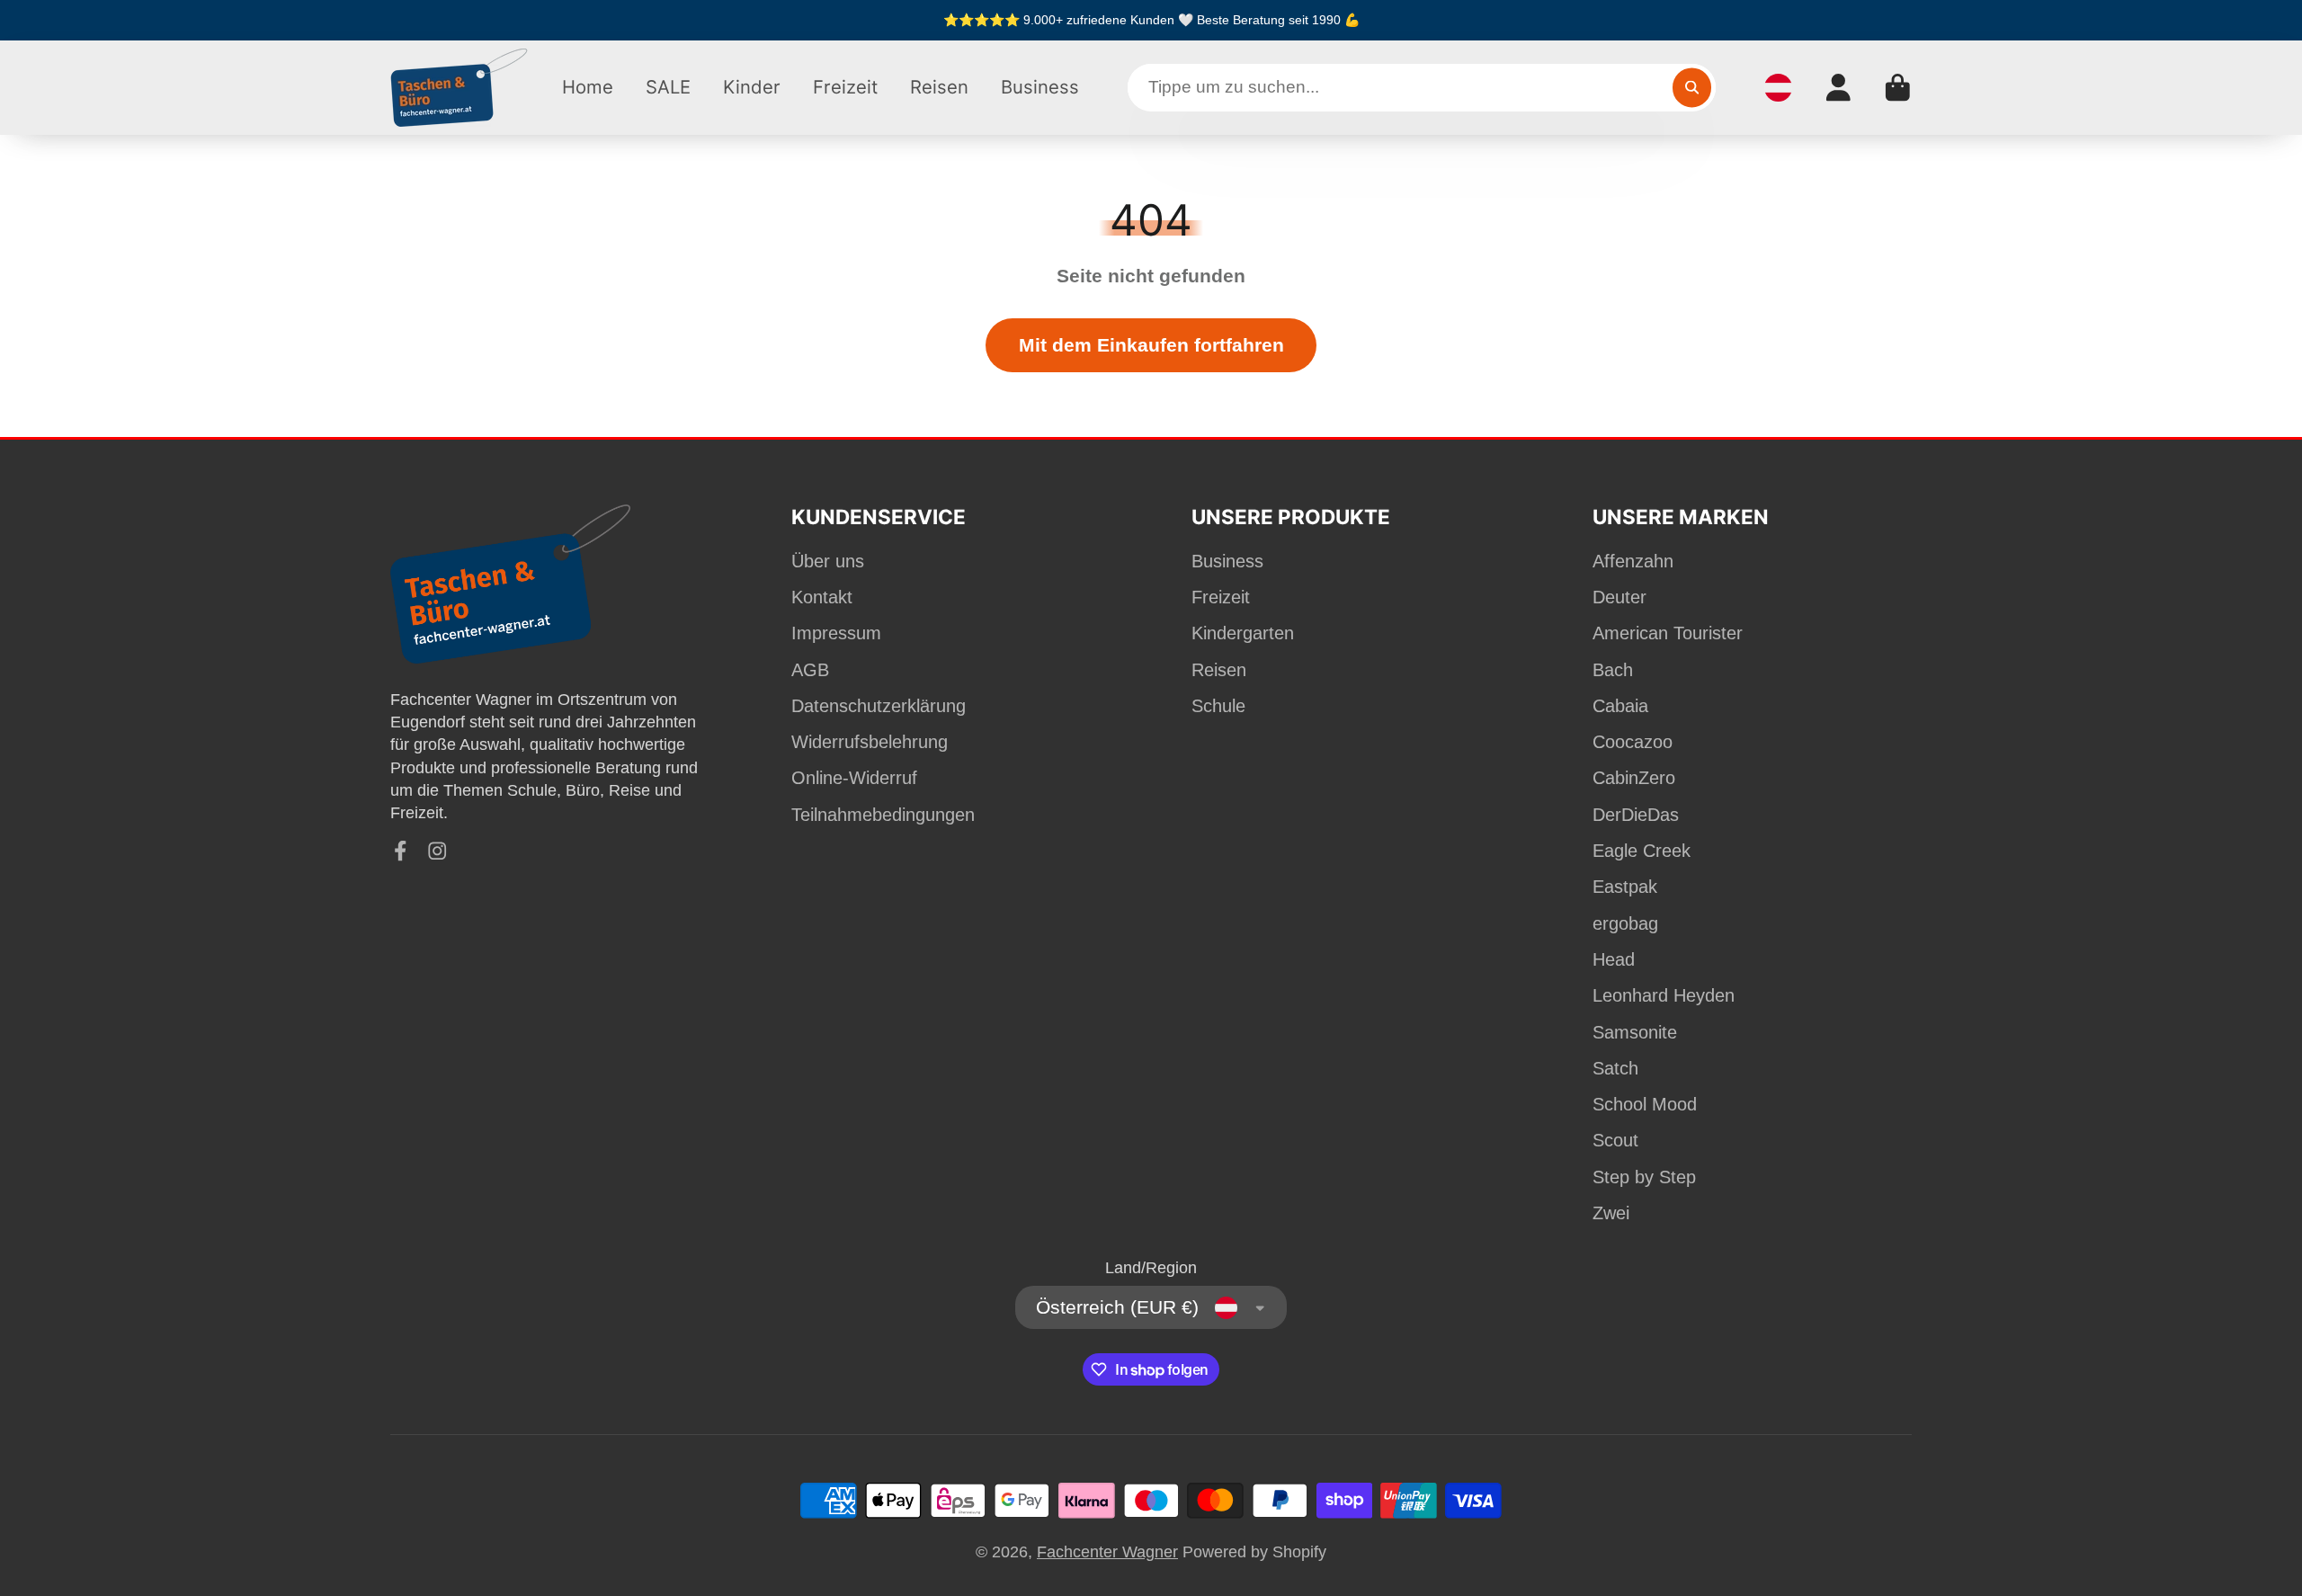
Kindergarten (1243, 633)
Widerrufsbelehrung (870, 742)
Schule (1218, 706)
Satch (1615, 1068)
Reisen (939, 87)
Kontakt (822, 597)
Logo (460, 88)
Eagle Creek (1642, 851)
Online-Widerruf (854, 778)
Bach (1613, 670)
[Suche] (1692, 88)
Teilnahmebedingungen (883, 815)
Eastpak (1625, 887)
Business (1040, 87)
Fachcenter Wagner (1107, 1552)
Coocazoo (1633, 742)
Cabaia (1620, 706)
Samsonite (1635, 1032)
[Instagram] (437, 851)
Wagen (1898, 88)
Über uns (828, 561)
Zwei (1611, 1213)
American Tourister (1668, 633)
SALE (668, 87)
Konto (1838, 88)
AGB (810, 670)
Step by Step (1644, 1177)
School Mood (1645, 1104)
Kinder (752, 87)
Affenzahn (1633, 561)
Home (588, 87)
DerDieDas (1636, 815)
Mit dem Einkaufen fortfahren (1151, 345)
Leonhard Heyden (1664, 995)
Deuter (1619, 597)
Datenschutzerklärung (879, 706)
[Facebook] (401, 851)
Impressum (836, 633)
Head (1614, 959)
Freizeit (845, 87)
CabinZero (1634, 778)
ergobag (1625, 923)
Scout (1615, 1140)
